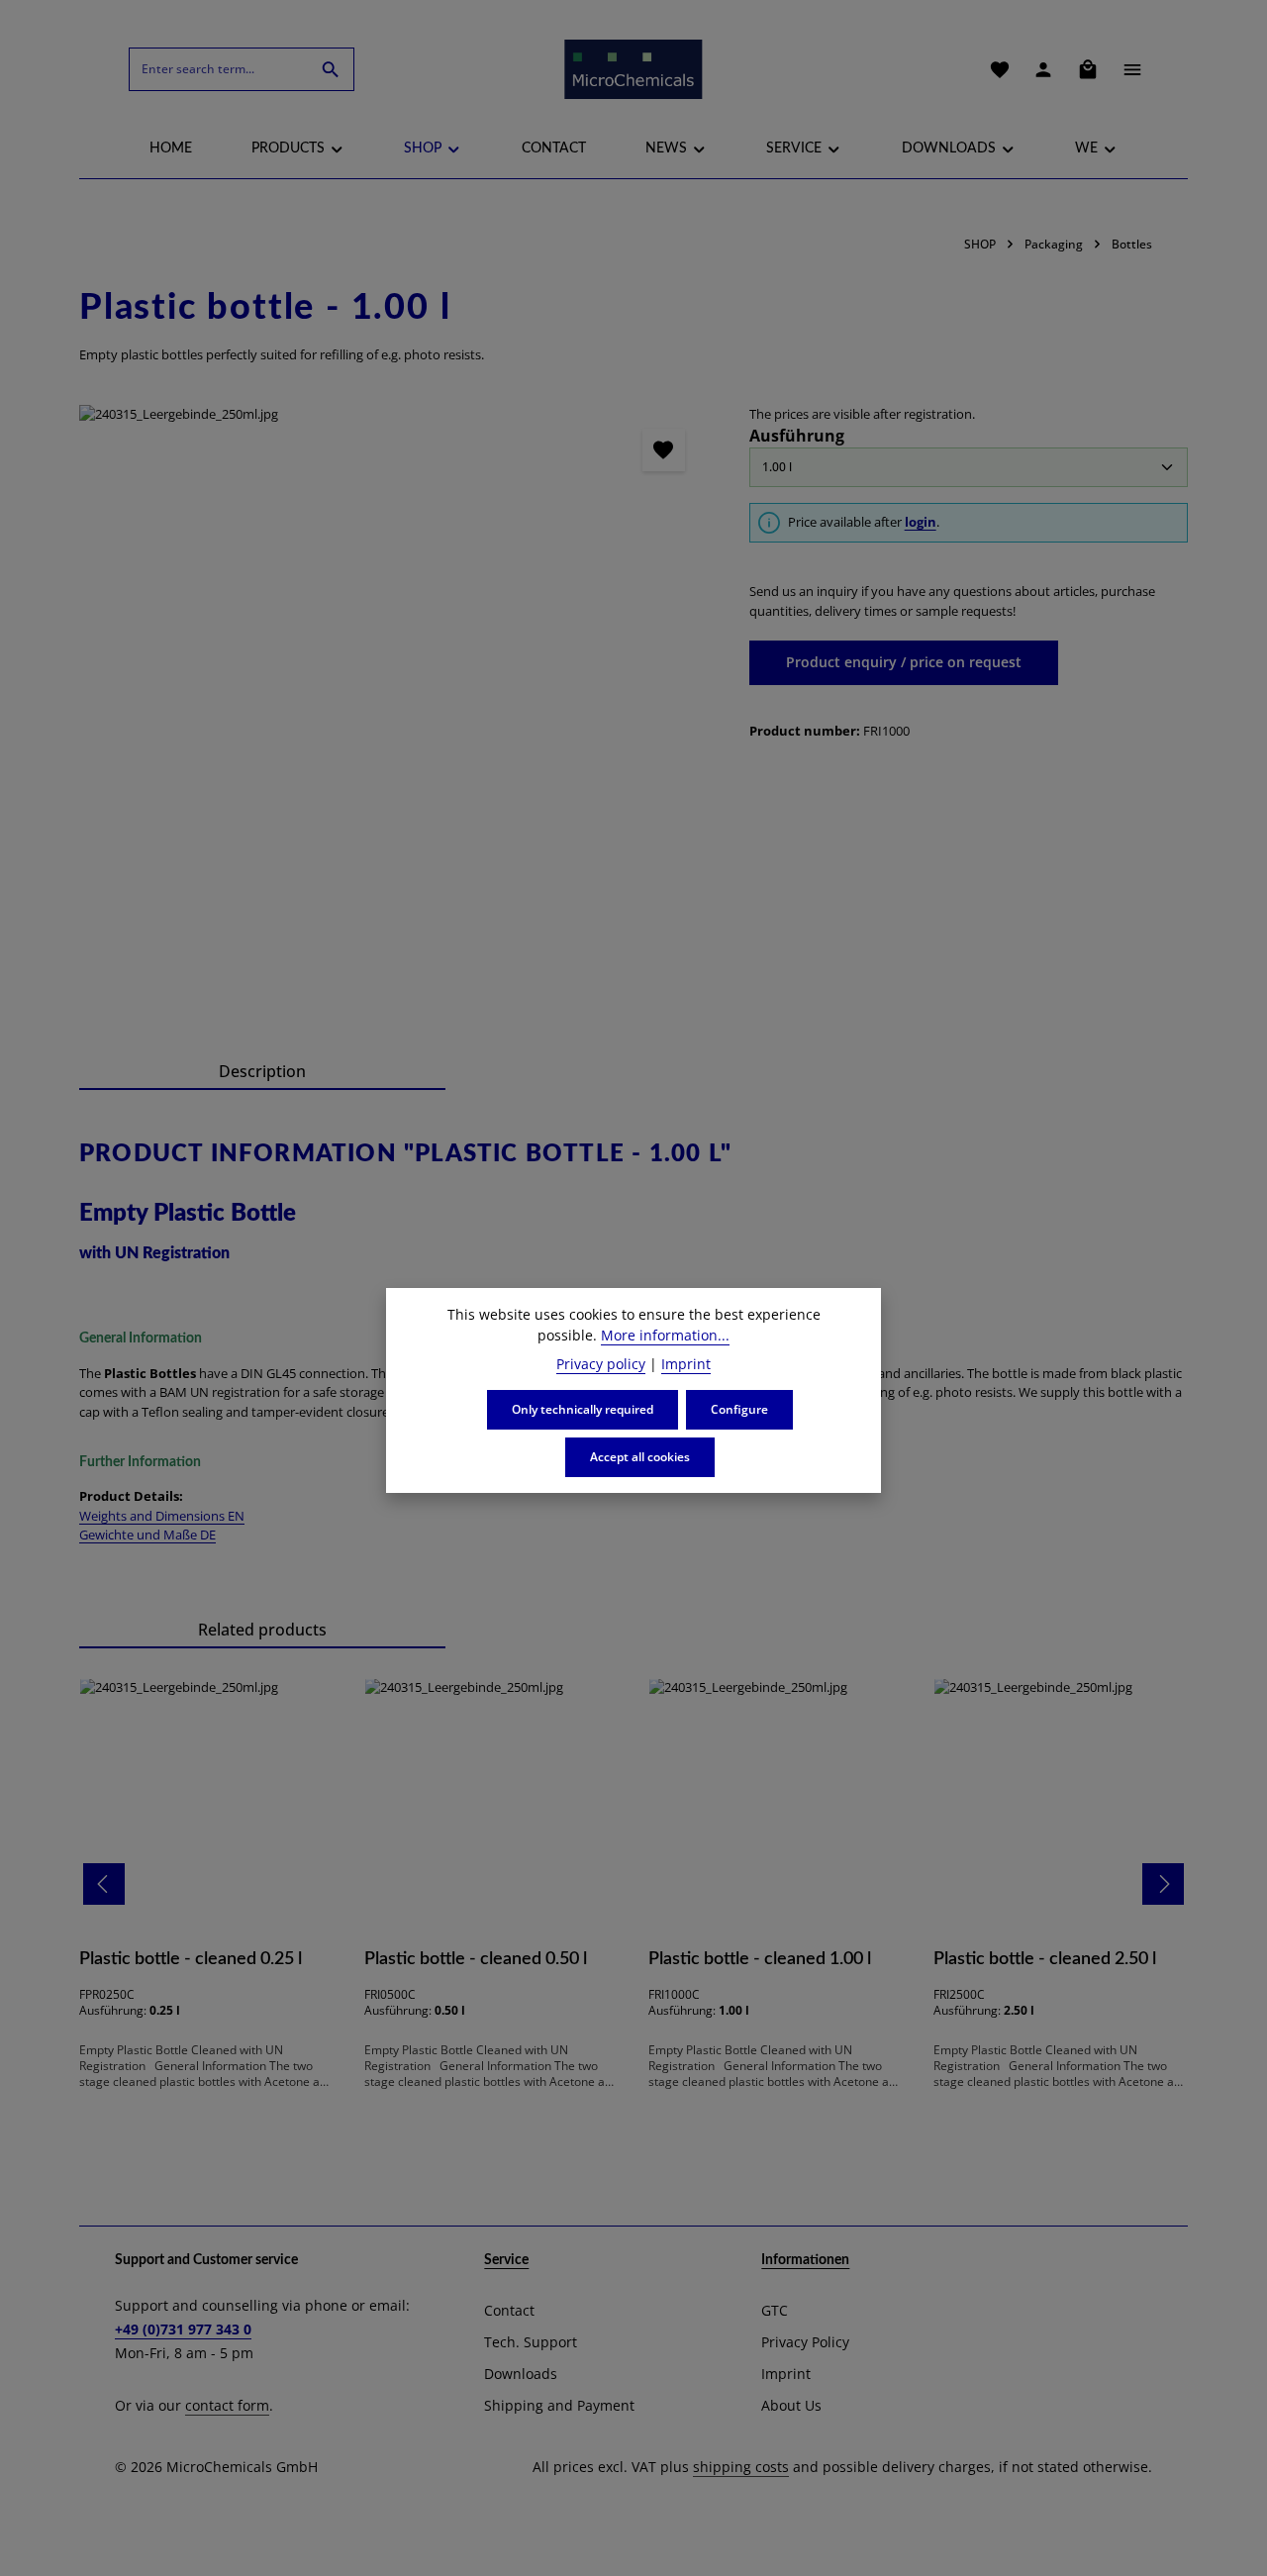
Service (506, 2260)
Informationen (805, 2260)
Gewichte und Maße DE (147, 1535)
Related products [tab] (262, 1630)
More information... (665, 1335)
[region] (394, 720)
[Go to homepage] (633, 69)
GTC (775, 2310)
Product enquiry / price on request (904, 662)
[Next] (1163, 1884)
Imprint (786, 2374)
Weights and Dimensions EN (162, 1516)
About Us (791, 2405)
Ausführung (797, 435)
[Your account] (1043, 69)
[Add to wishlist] (664, 450)
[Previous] (104, 1884)
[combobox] (219, 69)
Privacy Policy (805, 2342)
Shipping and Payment (559, 2405)
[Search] (331, 69)
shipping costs (741, 2467)
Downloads (521, 2374)
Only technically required (583, 1409)
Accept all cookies (640, 1457)
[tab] (262, 1072)
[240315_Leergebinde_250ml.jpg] (394, 720)
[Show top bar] (1132, 69)
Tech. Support (531, 2342)
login (921, 522)
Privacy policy (601, 1364)
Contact (509, 2310)
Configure (739, 1409)
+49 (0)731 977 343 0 (183, 2329)
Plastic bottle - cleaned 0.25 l (191, 1959)
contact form (227, 2405)
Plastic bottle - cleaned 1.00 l (760, 1959)
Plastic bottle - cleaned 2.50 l (1045, 1959)
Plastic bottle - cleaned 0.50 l (476, 1959)
